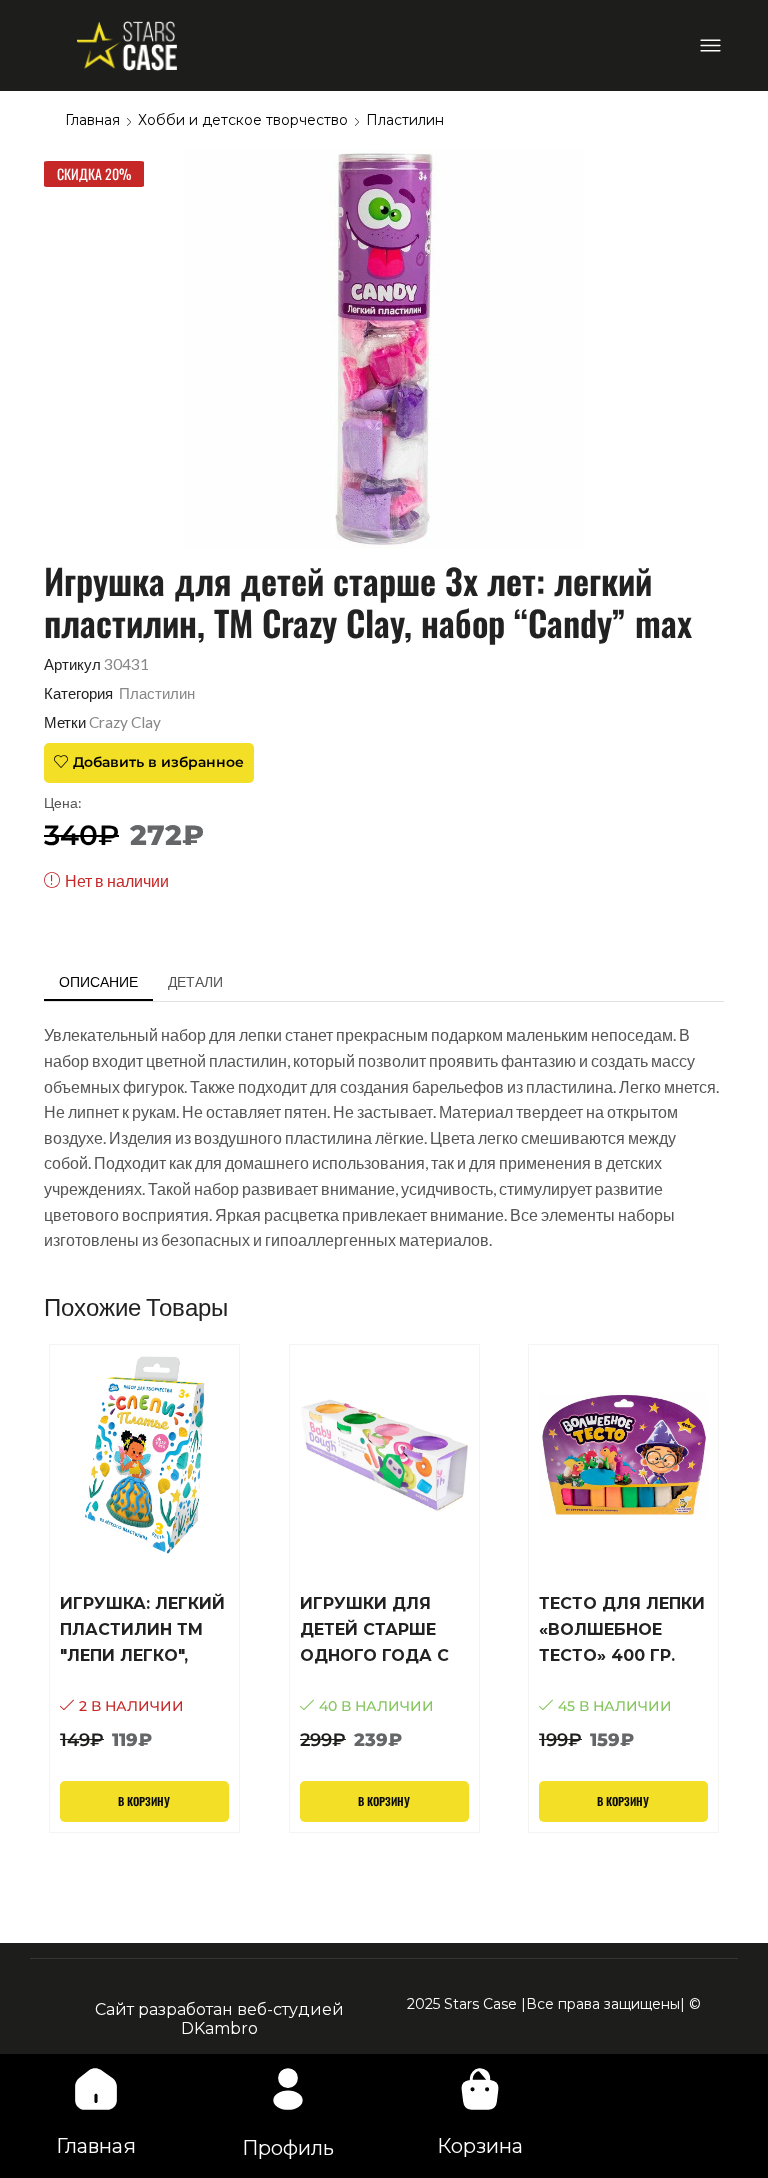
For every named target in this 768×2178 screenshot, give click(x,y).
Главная (92, 120)
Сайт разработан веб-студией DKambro (219, 2019)
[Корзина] (480, 2089)
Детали (195, 981)
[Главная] (96, 2089)
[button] (710, 45)
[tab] (98, 982)
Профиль (288, 2148)
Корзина (480, 2146)
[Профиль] (288, 2089)
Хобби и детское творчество (243, 120)
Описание (98, 981)
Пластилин (405, 120)
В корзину (144, 1801)
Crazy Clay (125, 722)
